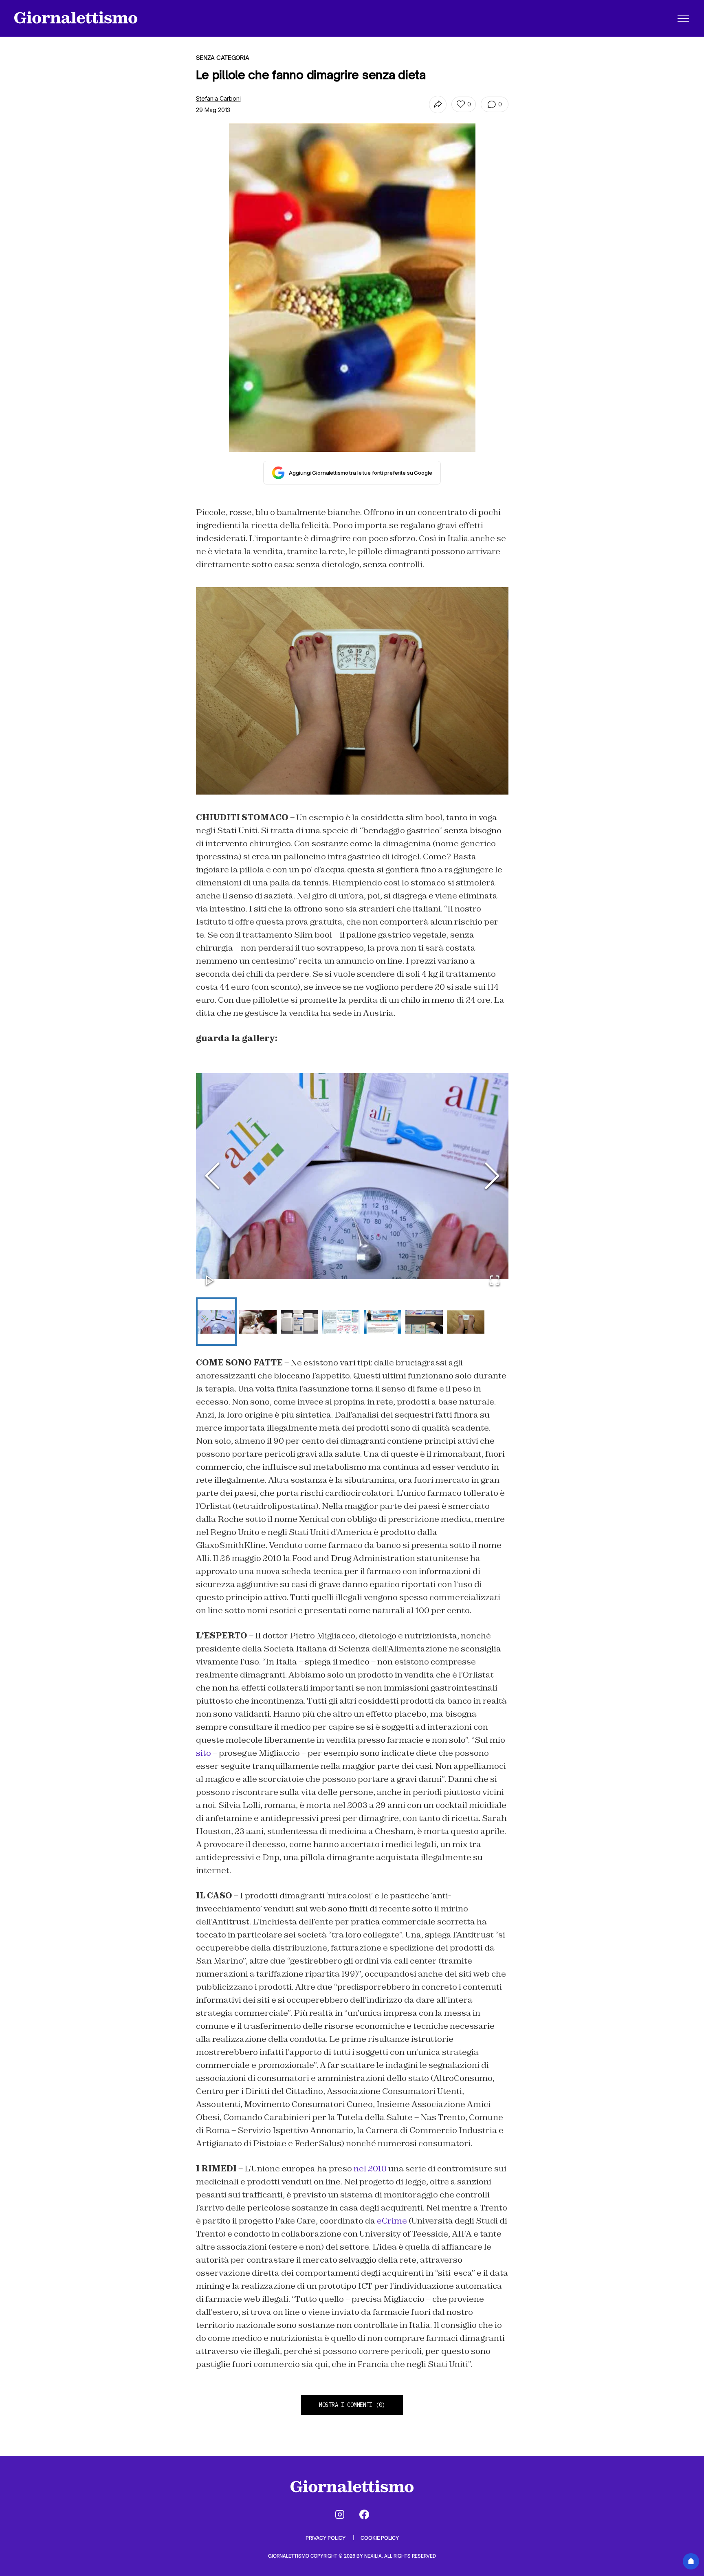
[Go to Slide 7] (466, 1322)
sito (203, 1753)
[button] (352, 1176)
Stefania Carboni (218, 98)
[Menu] (683, 18)
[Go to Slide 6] (424, 1322)
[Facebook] (364, 2514)
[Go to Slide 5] (383, 1322)
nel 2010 (370, 2169)
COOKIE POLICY (380, 2538)
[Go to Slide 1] (216, 1322)
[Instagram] (340, 2514)
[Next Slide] (492, 1176)
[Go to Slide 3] (299, 1322)
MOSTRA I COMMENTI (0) (352, 2405)
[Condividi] (438, 105)
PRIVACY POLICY (326, 2538)
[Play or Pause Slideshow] (210, 1281)
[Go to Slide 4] (341, 1322)
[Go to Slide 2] (258, 1322)
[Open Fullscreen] (495, 1281)
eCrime (391, 2221)
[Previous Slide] (212, 1176)
